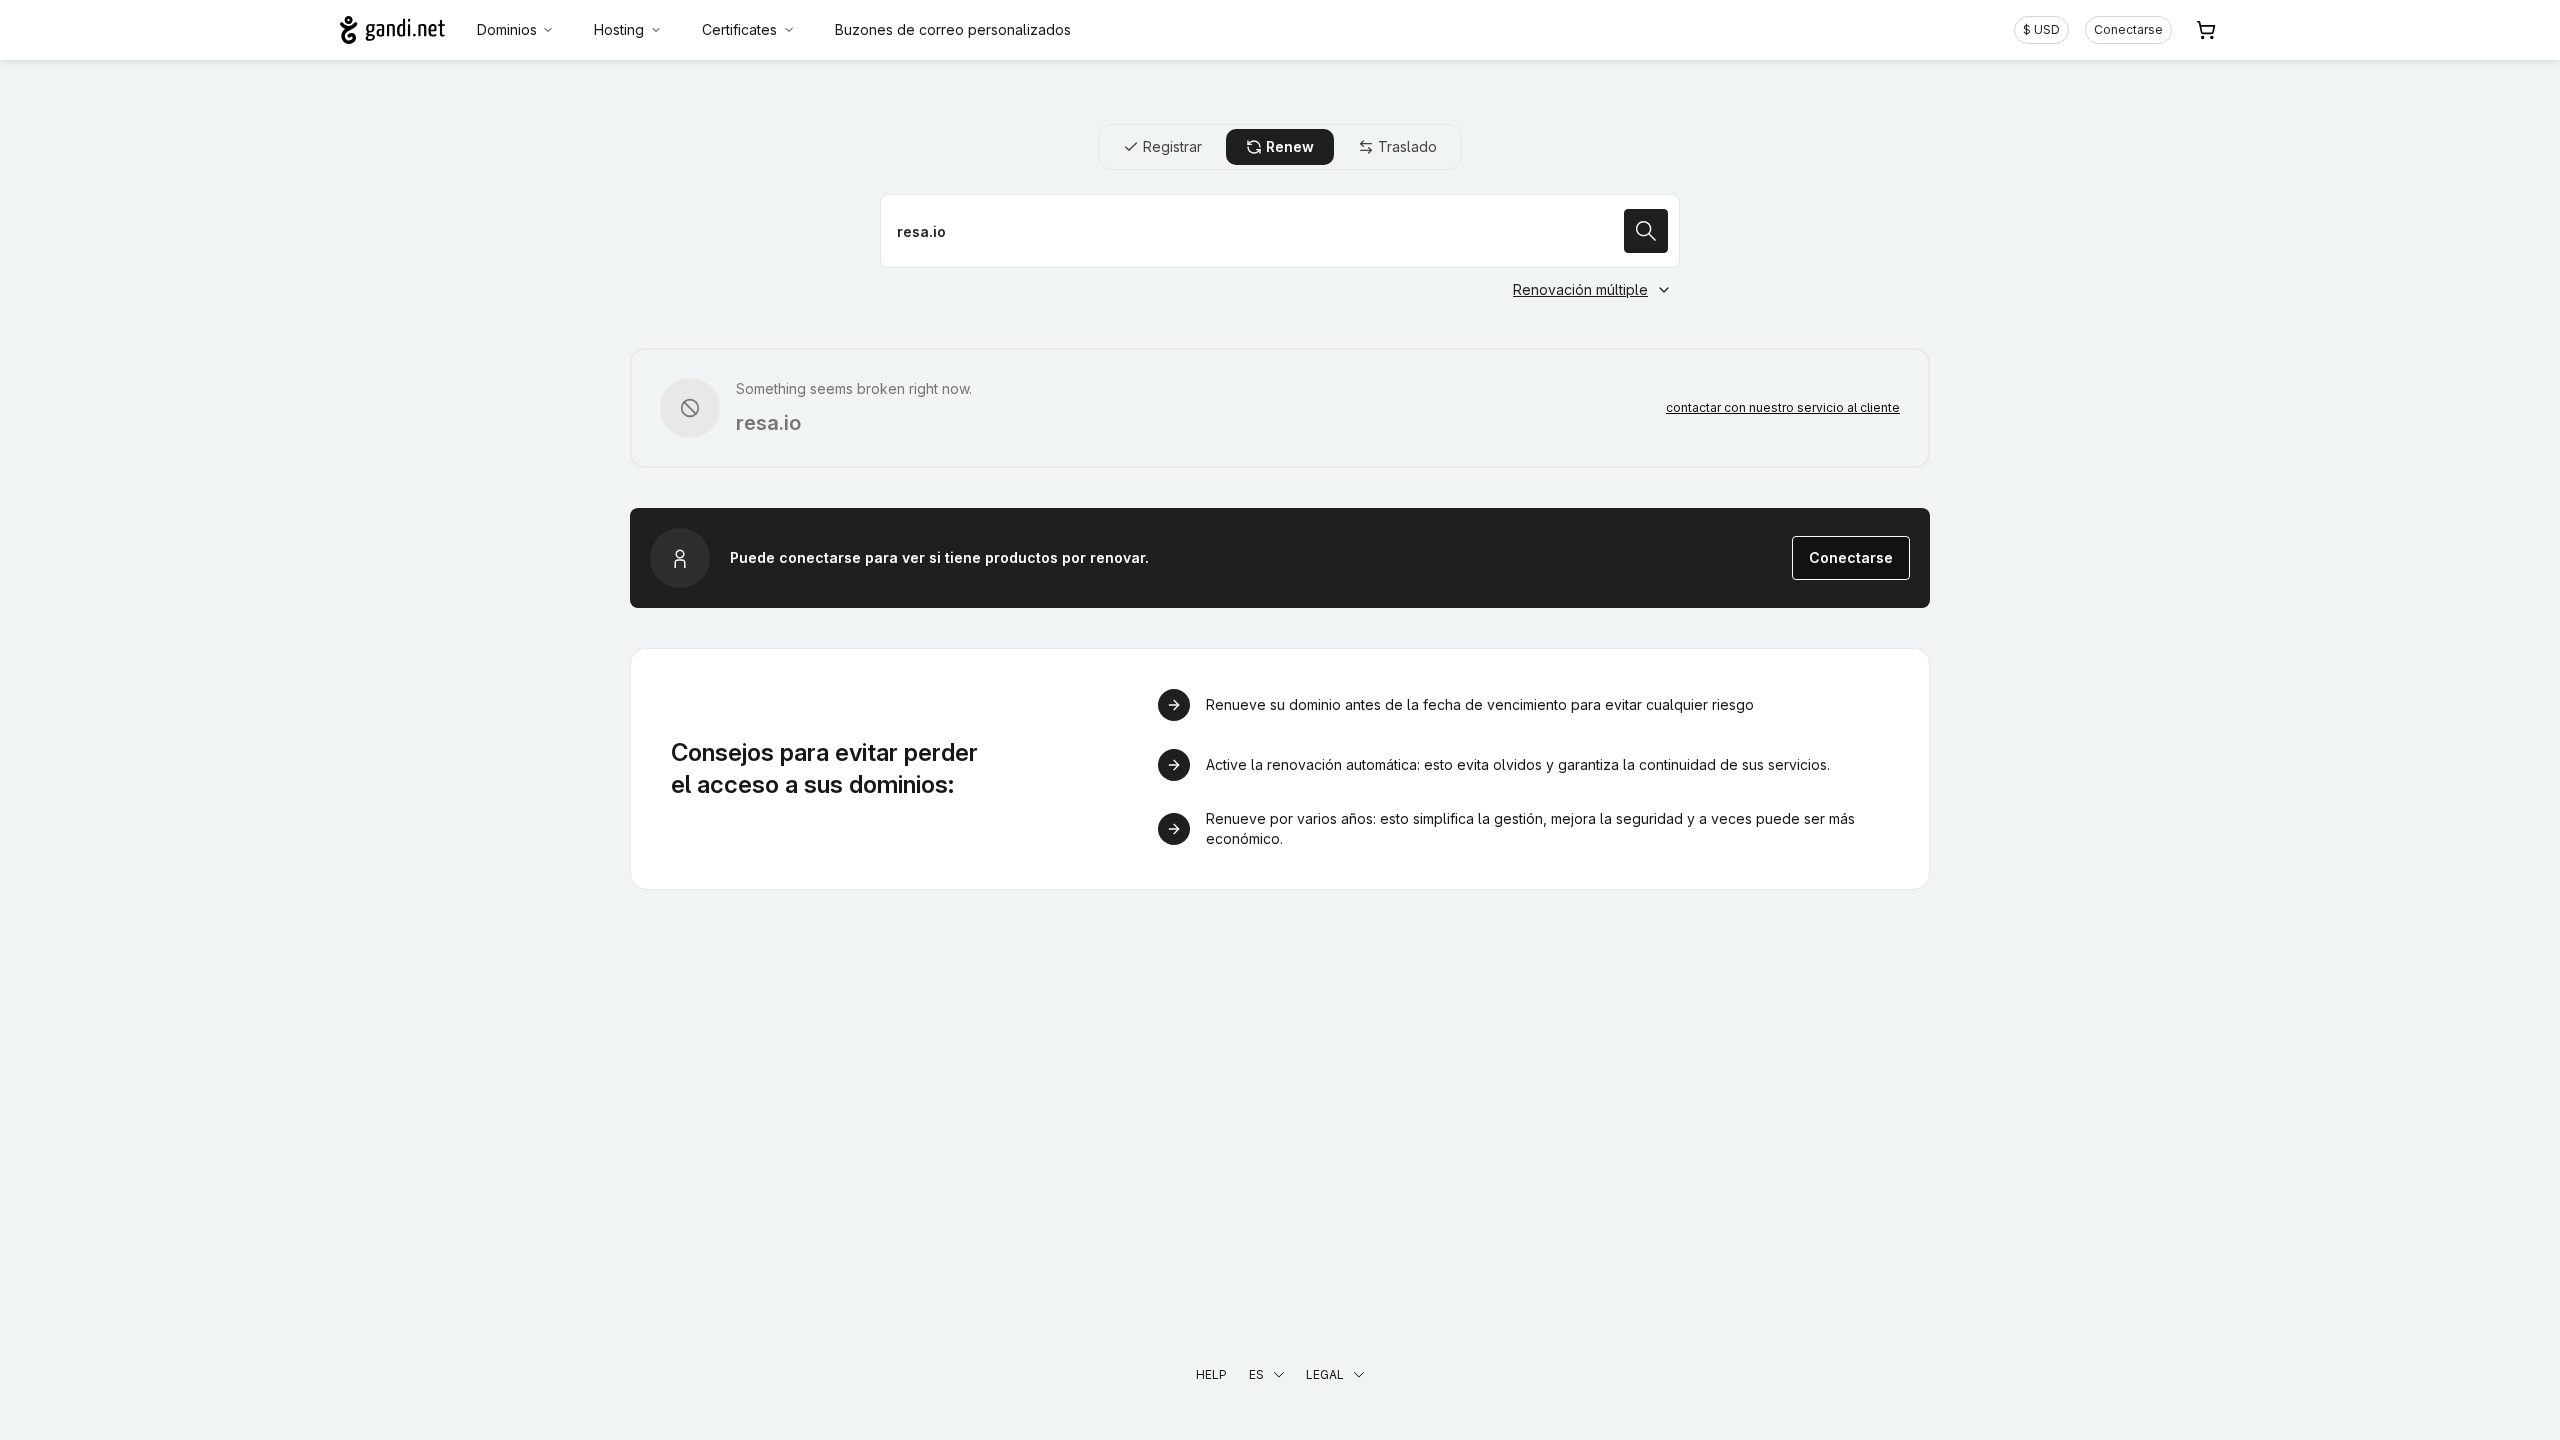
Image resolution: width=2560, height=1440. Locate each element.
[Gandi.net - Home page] (392, 30)
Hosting (619, 29)
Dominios (507, 29)
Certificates (739, 29)
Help (1211, 1374)
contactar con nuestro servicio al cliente (1783, 407)
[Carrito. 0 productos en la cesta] (2206, 30)
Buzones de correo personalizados (953, 29)
